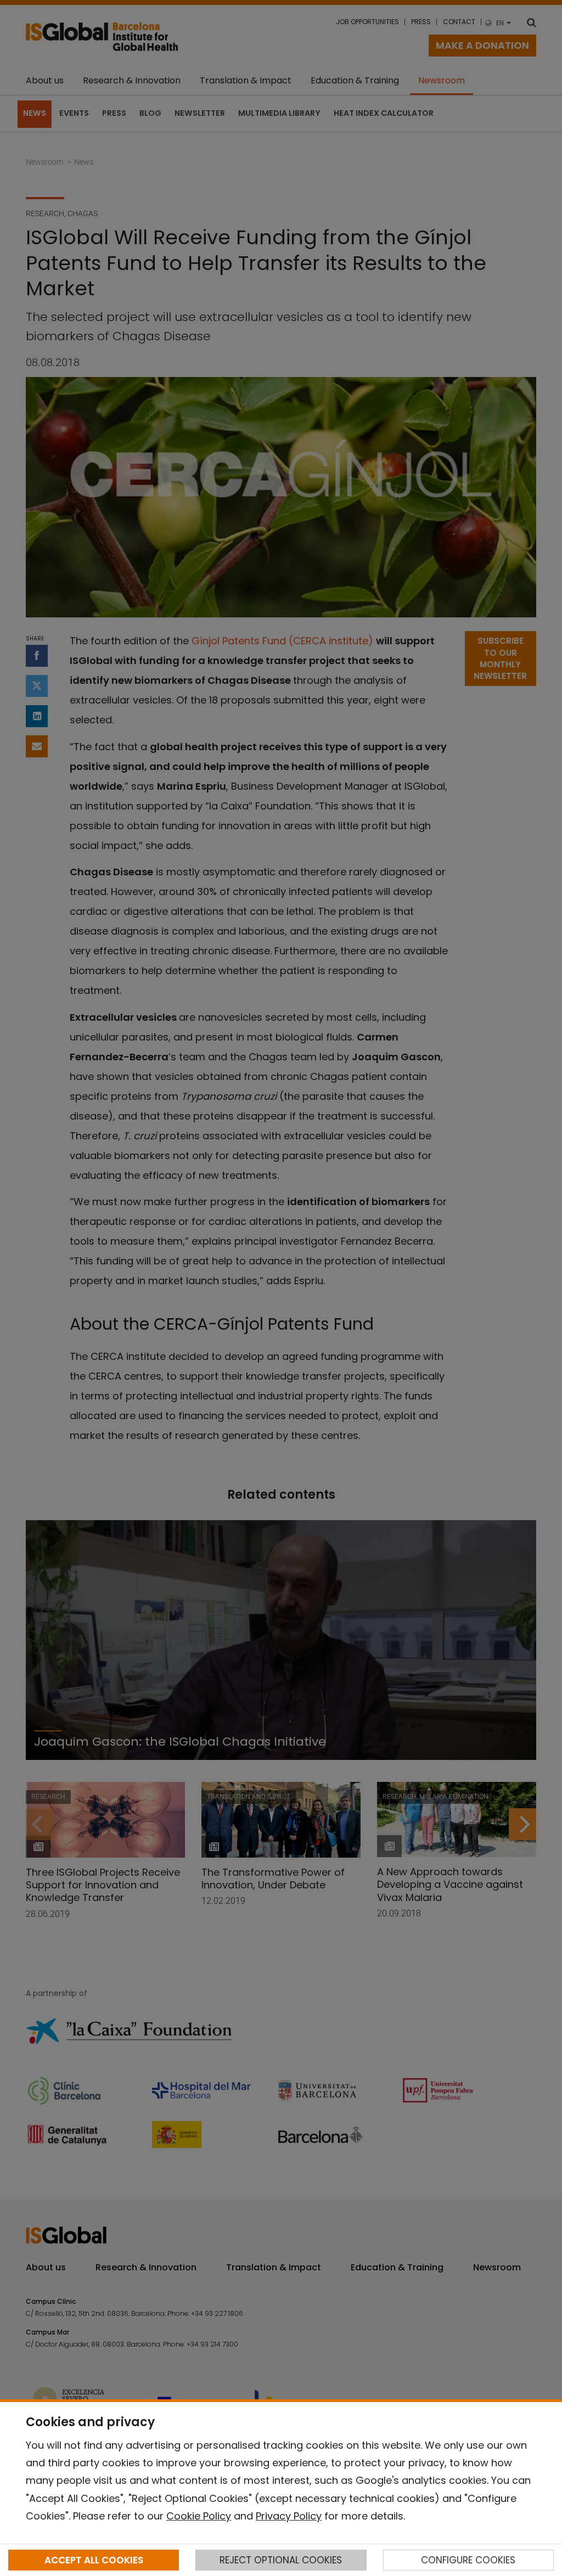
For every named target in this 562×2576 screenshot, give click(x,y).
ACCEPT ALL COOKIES (94, 2560)
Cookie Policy (199, 2516)
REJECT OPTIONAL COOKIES (281, 2560)
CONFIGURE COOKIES (468, 2560)
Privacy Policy (289, 2516)
